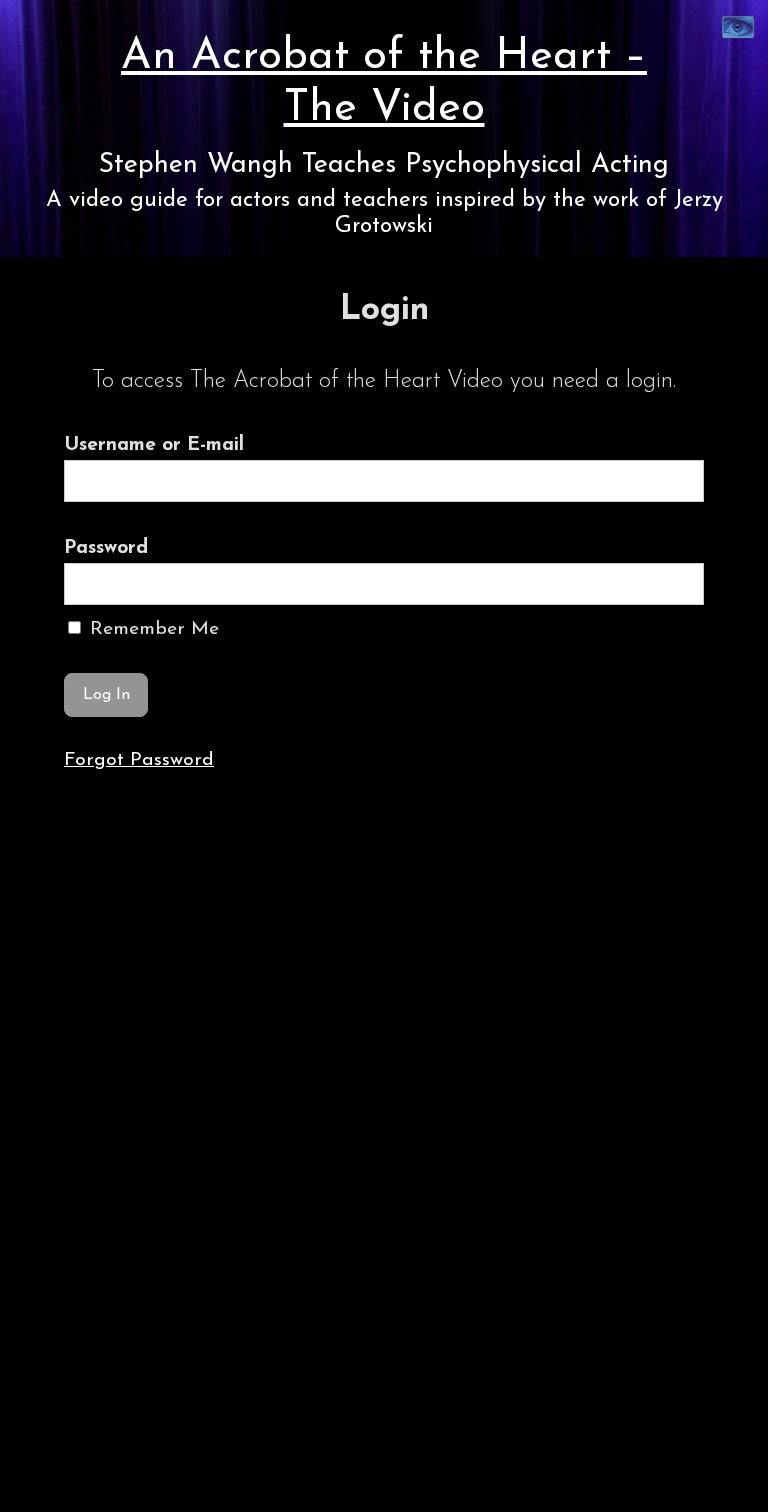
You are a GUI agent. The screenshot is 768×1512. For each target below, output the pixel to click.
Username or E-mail (154, 445)
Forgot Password (139, 760)
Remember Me (151, 629)
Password (106, 548)
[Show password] (675, 584)
